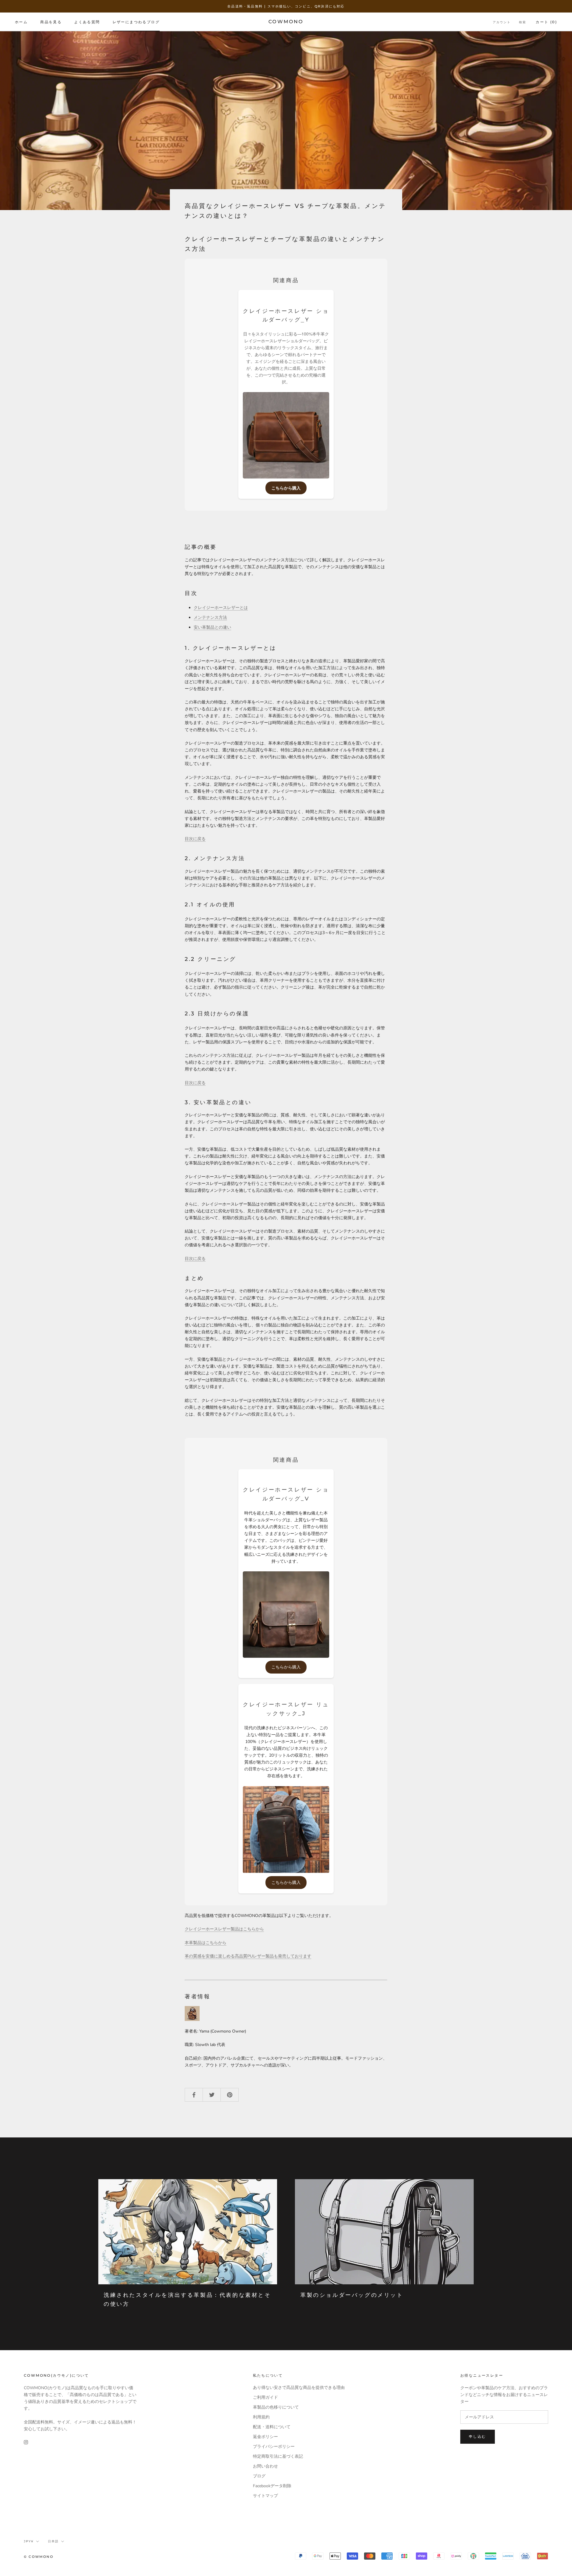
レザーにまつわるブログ (136, 22)
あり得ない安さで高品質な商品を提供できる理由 (299, 2388)
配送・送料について (272, 2427)
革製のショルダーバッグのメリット (352, 2295)
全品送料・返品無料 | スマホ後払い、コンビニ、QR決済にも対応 (286, 6)
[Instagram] (26, 2442)
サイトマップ (265, 2496)
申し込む (478, 2436)
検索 (523, 22)
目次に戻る (195, 839)
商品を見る (51, 22)
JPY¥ (29, 2541)
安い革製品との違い (212, 627)
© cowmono (39, 2557)
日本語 (53, 2541)
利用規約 (261, 2417)
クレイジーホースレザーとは (221, 608)
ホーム (21, 22)
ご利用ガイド (265, 2397)
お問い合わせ (265, 2466)
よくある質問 (87, 22)
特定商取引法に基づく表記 (278, 2456)
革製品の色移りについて (276, 2407)
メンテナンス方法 (210, 617)
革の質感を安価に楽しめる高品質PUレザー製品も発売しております (248, 1956)
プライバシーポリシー (274, 2447)
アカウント (502, 22)
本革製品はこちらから (206, 1943)
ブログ (259, 2476)
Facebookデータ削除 (272, 2486)
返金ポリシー (265, 2437)
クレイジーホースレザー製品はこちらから (224, 1929)
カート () (546, 22)
